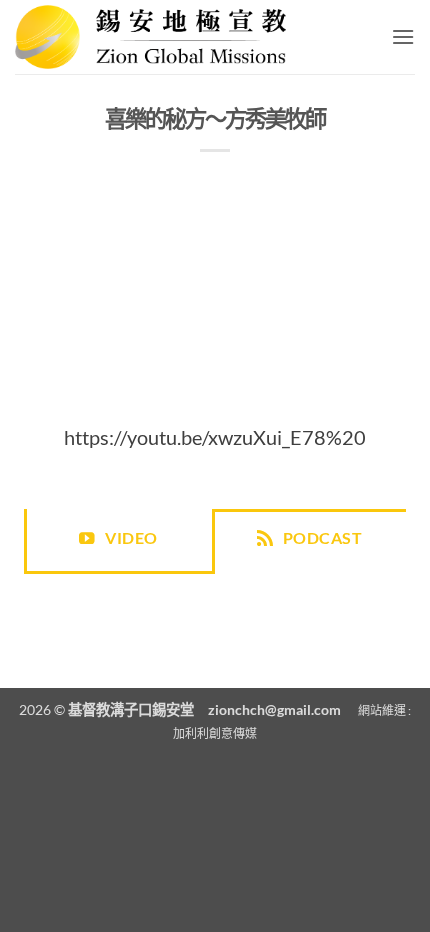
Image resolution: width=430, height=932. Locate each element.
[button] (403, 36)
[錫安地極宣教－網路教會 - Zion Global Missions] (157, 37)
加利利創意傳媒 (215, 733)
